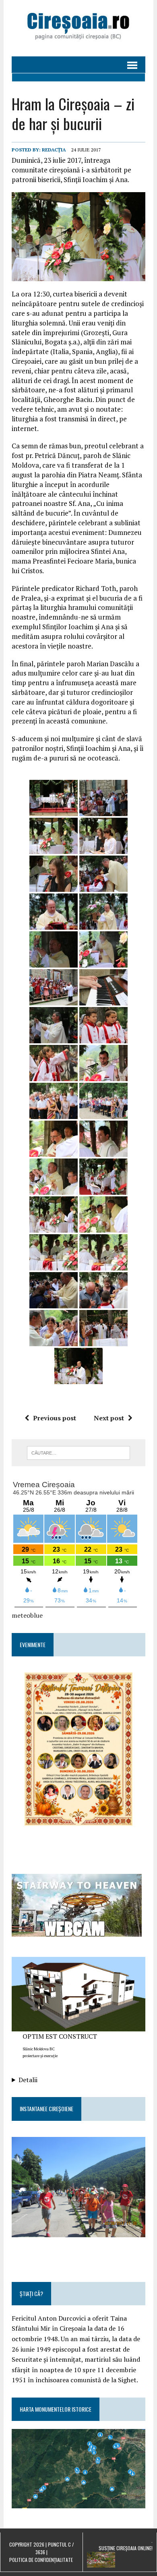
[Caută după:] (79, 1452)
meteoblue (27, 1615)
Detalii (28, 2080)
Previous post (55, 1418)
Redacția (54, 150)
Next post (109, 1418)
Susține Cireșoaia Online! (126, 2548)
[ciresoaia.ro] (78, 28)
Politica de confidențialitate (41, 2560)
